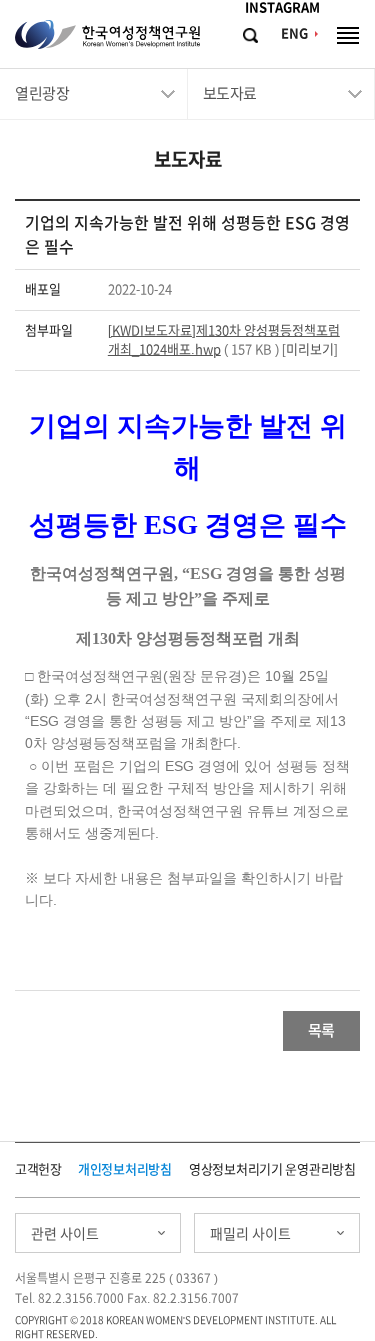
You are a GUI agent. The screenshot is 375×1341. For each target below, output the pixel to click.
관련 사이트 (65, 1234)
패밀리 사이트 (250, 1234)
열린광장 (42, 93)
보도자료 (230, 93)
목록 (321, 1030)
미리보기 (310, 349)
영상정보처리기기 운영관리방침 (272, 1169)
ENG (294, 33)
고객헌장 (38, 1169)
